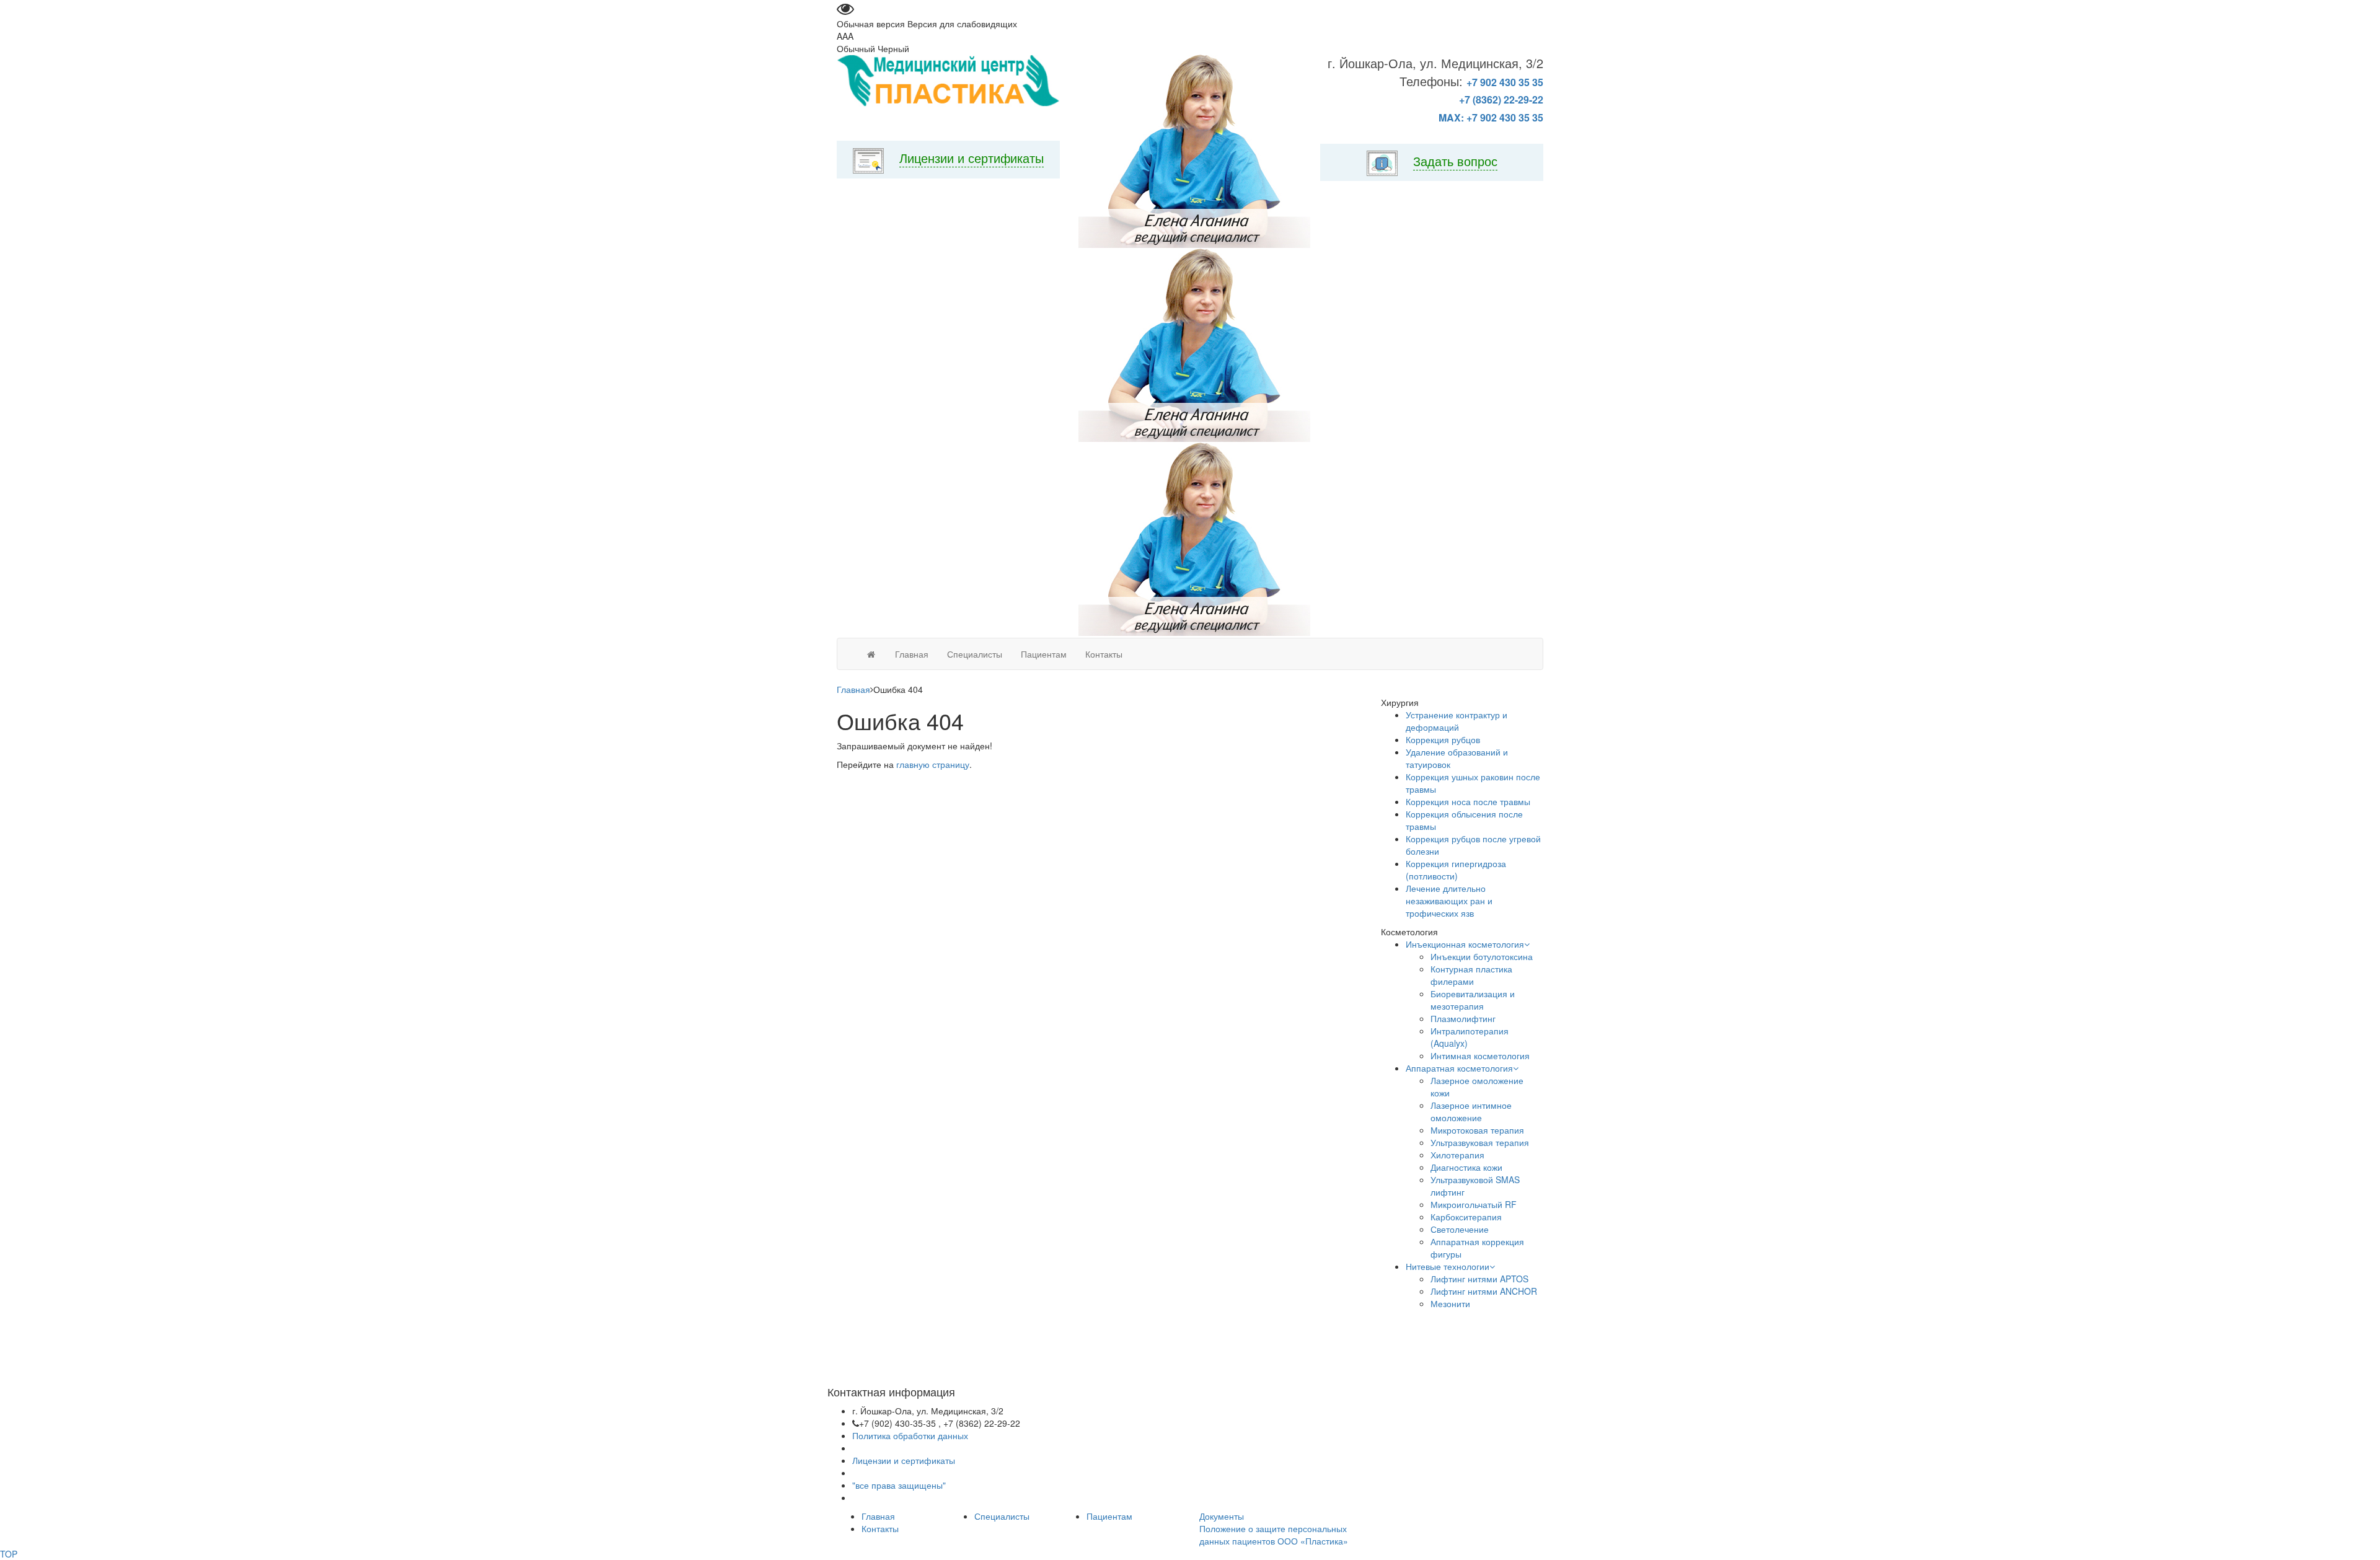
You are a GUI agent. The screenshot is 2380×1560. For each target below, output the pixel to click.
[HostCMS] (948, 79)
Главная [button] (912, 654)
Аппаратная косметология (1459, 1068)
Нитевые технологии (1448, 1266)
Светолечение (1460, 1229)
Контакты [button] (1104, 654)
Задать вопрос (1455, 161)
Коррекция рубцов (1443, 739)
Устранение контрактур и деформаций (1457, 721)
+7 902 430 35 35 (1505, 82)
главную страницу (933, 764)
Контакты (880, 1528)
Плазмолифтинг (1463, 1018)
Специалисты (1002, 1516)
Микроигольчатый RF (1474, 1204)
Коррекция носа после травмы (1468, 801)
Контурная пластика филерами (1471, 975)
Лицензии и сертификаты (972, 158)
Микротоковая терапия (1477, 1130)
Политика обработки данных (910, 1435)
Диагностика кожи (1466, 1167)
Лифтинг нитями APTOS (1479, 1279)
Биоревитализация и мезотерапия (1473, 1000)
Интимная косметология (1480, 1055)
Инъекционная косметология (1465, 944)
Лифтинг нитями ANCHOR (1484, 1291)
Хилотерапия (1457, 1155)
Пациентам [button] (1044, 654)
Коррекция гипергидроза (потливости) (1456, 870)
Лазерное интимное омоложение (1471, 1111)
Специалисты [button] (975, 654)
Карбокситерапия (1466, 1217)
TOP (9, 1554)
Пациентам (1109, 1516)
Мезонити (1450, 1303)
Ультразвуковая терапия (1480, 1142)
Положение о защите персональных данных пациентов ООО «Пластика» (1274, 1535)
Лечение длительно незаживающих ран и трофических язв (1449, 901)
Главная (853, 689)
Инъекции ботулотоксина (1482, 956)
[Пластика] (871, 654)
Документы (1222, 1516)
